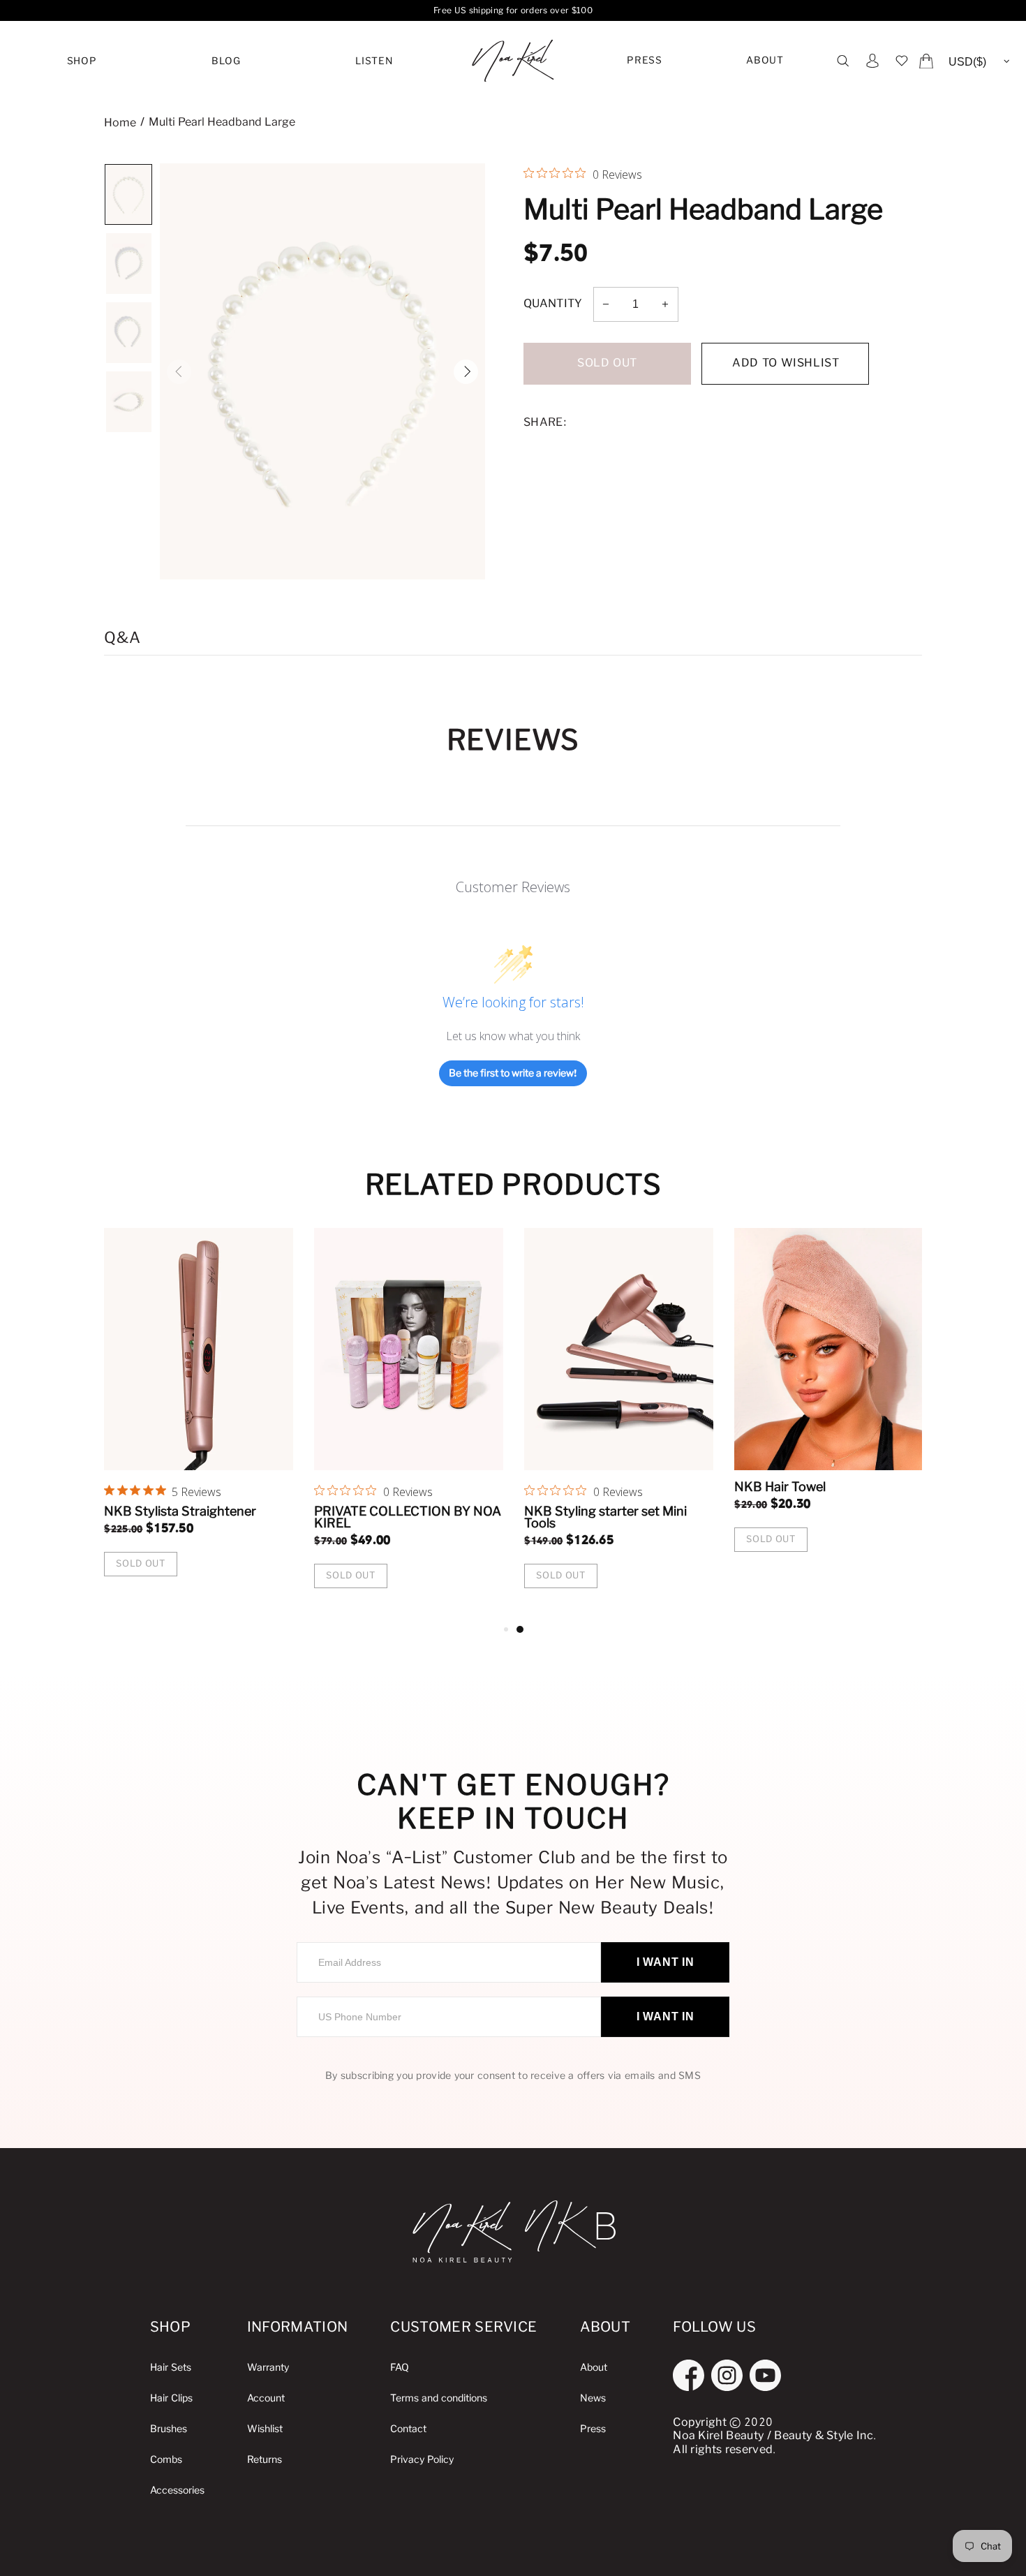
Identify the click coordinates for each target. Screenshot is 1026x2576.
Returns (265, 2460)
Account (266, 2398)
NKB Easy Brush (461, 1511)
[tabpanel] (298, 1406)
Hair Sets (171, 2368)
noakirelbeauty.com (513, 61)
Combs (166, 2460)
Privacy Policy (422, 2460)
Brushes (169, 2429)
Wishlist (265, 2429)
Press (644, 61)
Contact (408, 2429)
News (593, 2398)
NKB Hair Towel (249, 1487)
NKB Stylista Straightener (909, 1511)
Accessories (177, 2490)
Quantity (553, 304)
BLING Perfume (669, 1511)
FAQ (400, 2368)
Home (120, 123)
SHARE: (545, 423)
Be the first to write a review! (513, 1073)
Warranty (268, 2368)
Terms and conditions (439, 2398)
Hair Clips (171, 2398)
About (765, 61)
